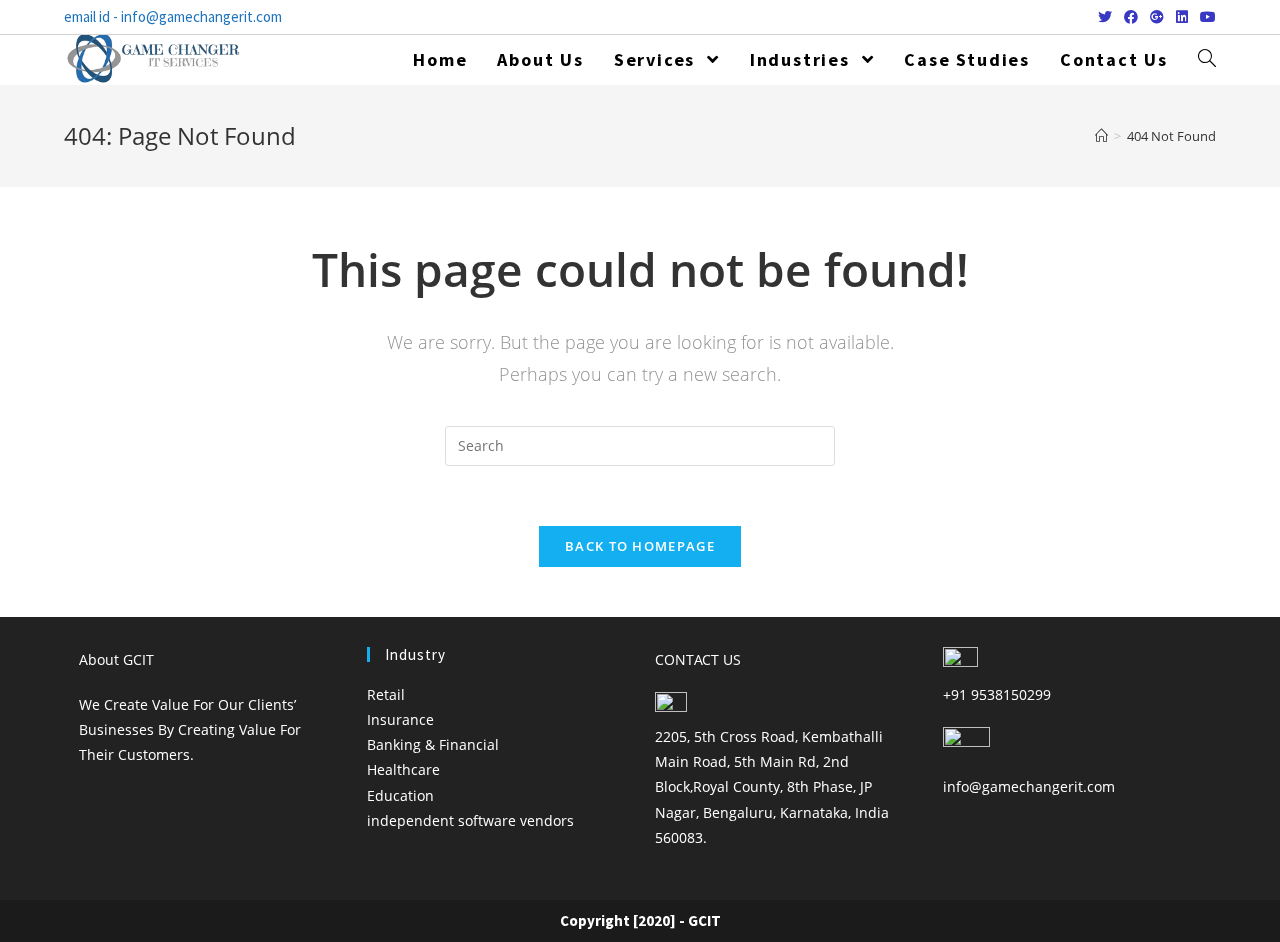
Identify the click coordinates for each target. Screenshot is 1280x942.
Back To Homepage (640, 546)
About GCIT (116, 659)
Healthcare (403, 769)
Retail (386, 694)
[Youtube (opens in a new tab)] (1205, 17)
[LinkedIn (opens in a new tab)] (1182, 17)
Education (400, 795)
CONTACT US (698, 659)
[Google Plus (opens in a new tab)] (1157, 17)
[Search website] (1207, 60)
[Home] (1101, 136)
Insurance (400, 719)
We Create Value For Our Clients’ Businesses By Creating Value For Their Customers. (190, 729)
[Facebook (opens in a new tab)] (1131, 17)
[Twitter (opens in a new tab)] (1105, 17)
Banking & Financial (433, 744)
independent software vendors (470, 820)
